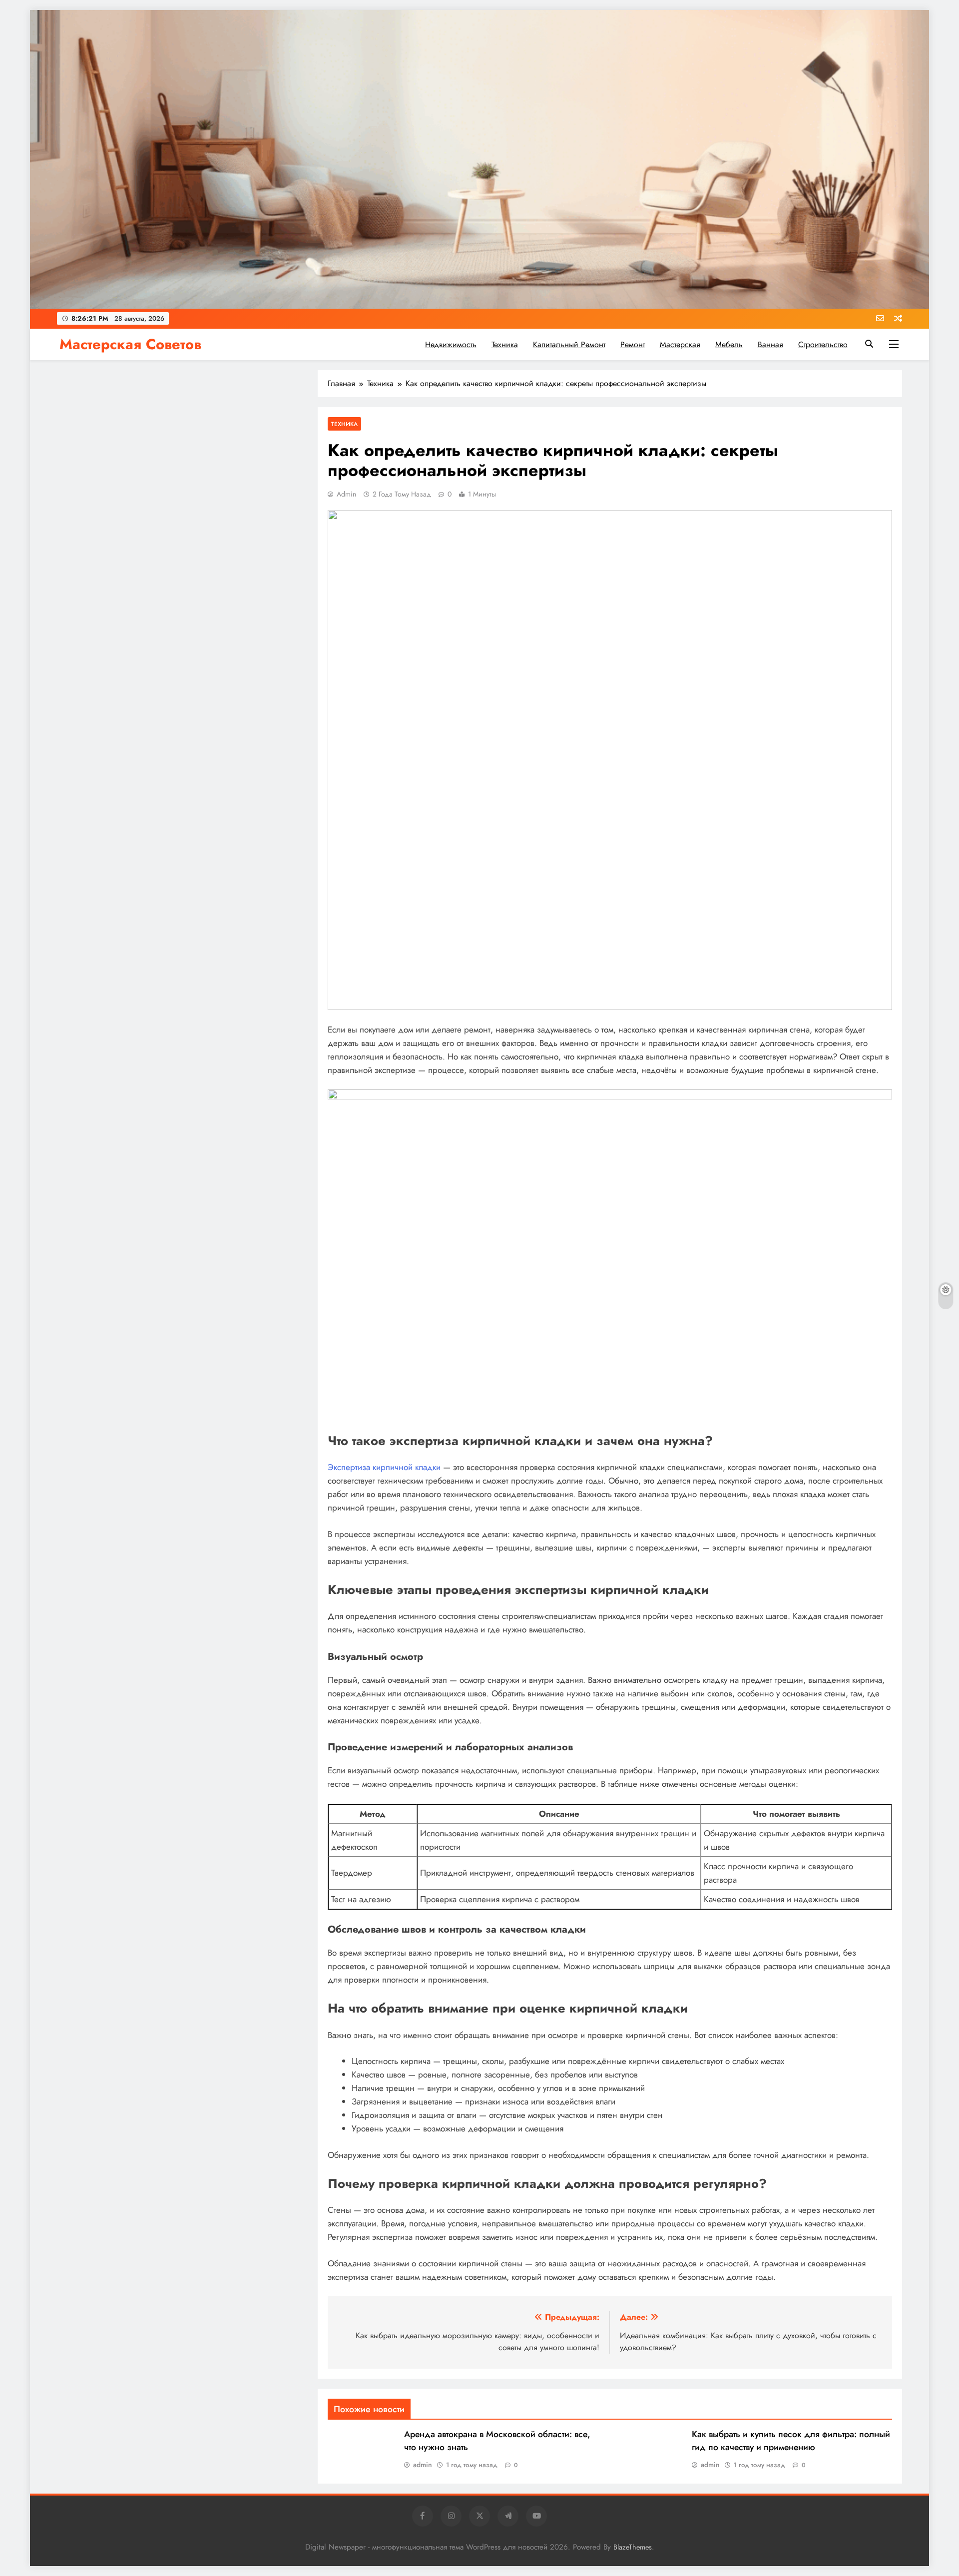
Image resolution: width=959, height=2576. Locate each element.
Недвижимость (451, 344)
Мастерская (680, 344)
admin (346, 494)
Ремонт (633, 344)
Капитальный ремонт (569, 344)
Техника (505, 344)
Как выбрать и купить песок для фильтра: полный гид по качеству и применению (791, 2441)
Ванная (770, 344)
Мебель (729, 344)
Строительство (823, 344)
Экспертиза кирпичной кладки (384, 1467)
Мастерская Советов (130, 344)
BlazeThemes (633, 2547)
